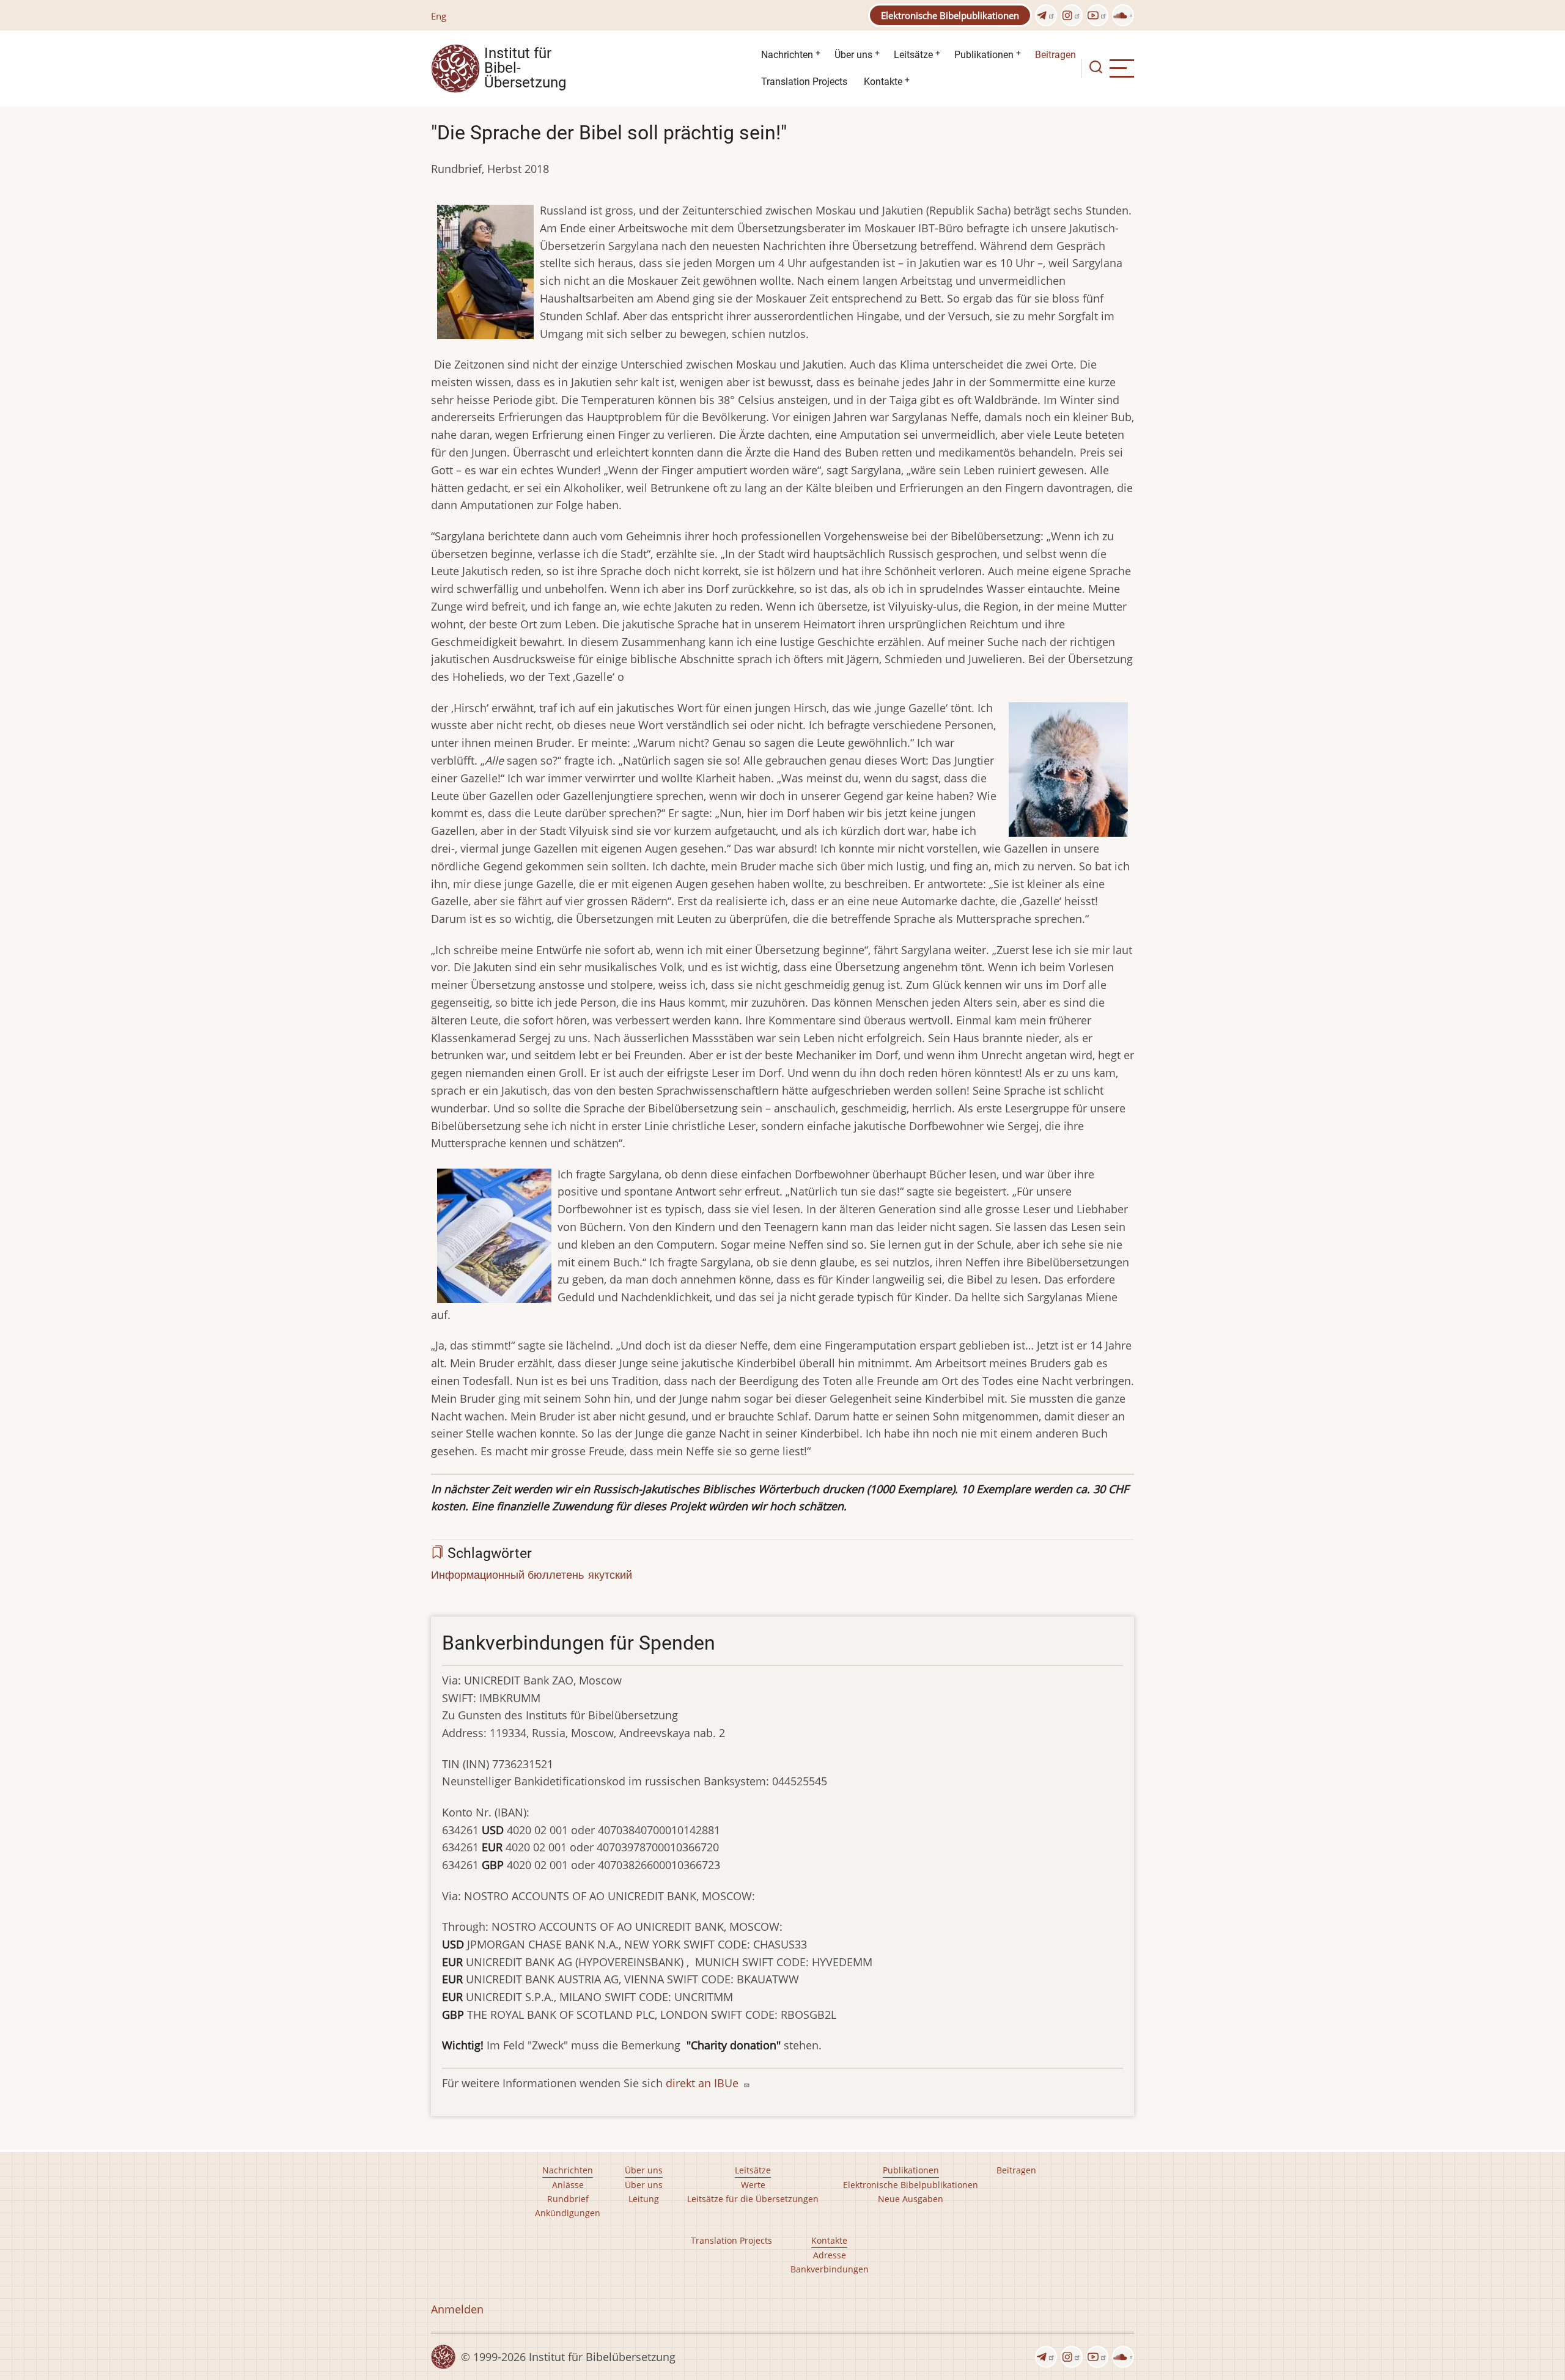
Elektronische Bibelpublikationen (950, 15)
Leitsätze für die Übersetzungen (753, 2199)
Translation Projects (804, 82)
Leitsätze (913, 55)
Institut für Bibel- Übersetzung (525, 68)
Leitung (644, 2199)
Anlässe (568, 2185)
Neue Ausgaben (911, 2199)
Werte (753, 2185)
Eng (439, 16)
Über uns (853, 55)
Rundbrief (568, 2199)
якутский (610, 1574)
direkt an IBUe (704, 2083)
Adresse (830, 2255)
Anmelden (457, 2309)
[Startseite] (455, 67)
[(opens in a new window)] (1046, 15)
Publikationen (984, 55)
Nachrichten (787, 55)
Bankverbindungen (830, 2269)
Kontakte (883, 82)
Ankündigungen (568, 2213)
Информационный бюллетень (507, 1574)
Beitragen (1055, 55)
